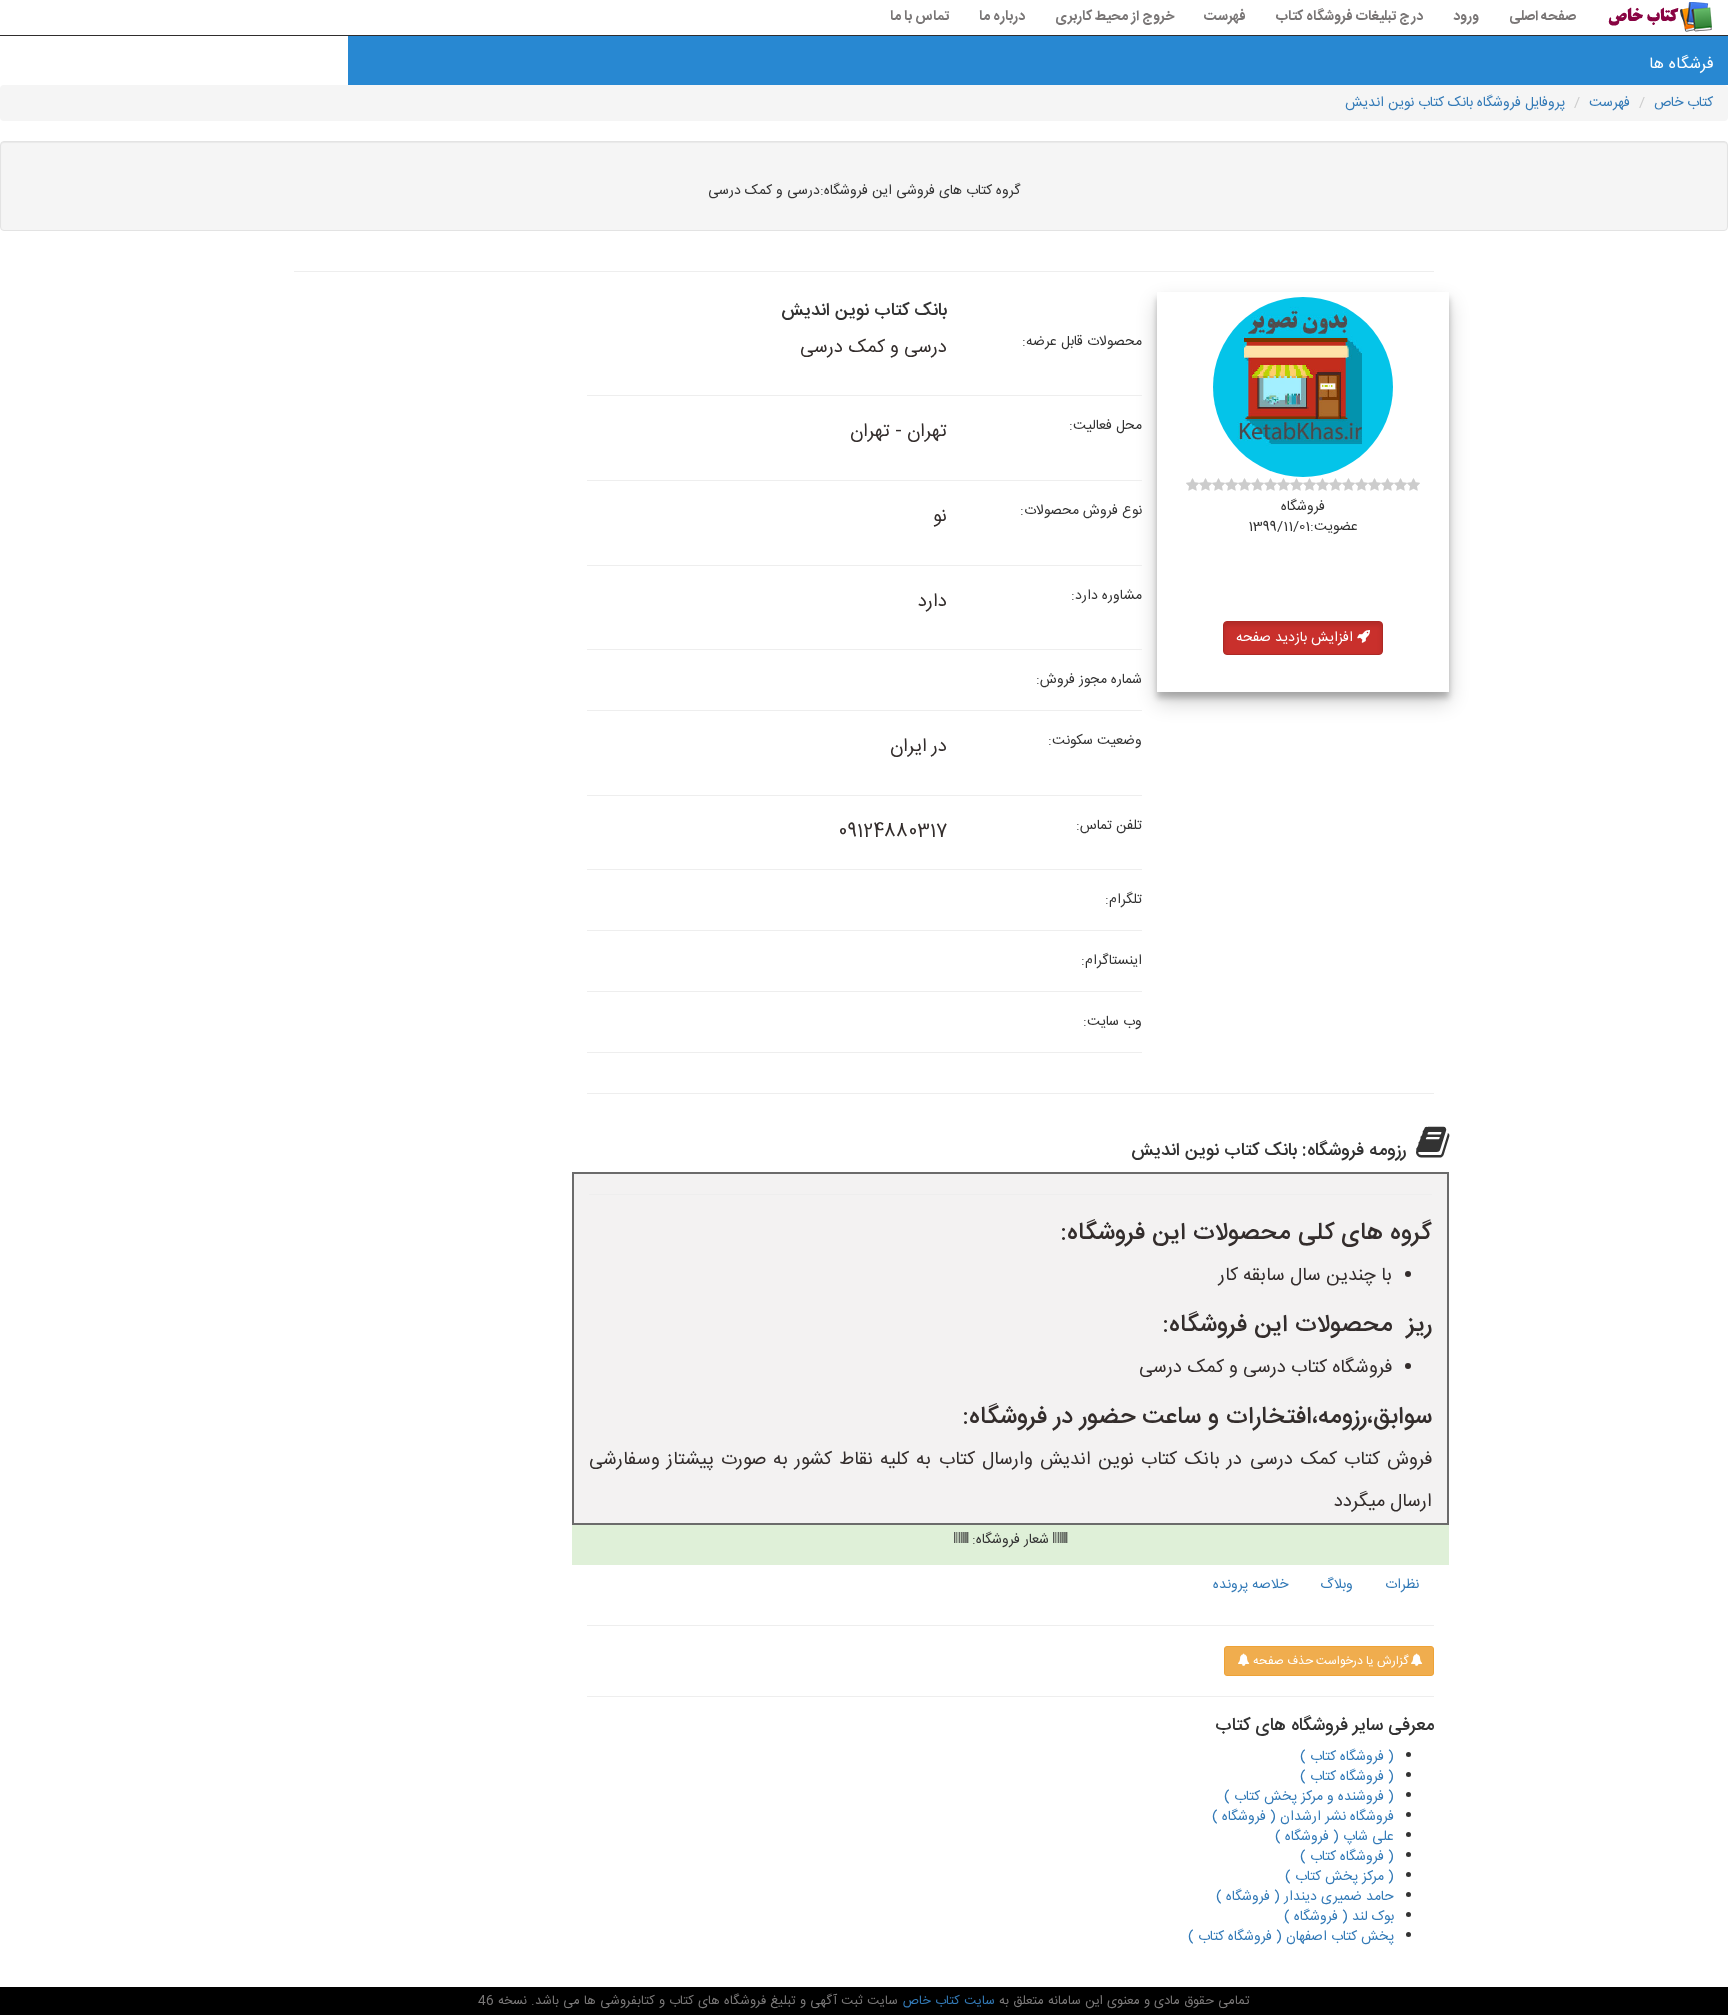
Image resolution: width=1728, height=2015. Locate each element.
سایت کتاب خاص (946, 2001)
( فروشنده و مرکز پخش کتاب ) (1309, 1797)
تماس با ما (919, 17)
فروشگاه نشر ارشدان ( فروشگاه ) (1303, 1817)
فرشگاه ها (1681, 64)
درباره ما (1002, 17)
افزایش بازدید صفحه (1296, 638)
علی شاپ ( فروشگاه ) (1334, 1837)
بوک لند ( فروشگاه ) (1339, 1917)
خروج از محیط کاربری (1114, 17)
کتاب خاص (1683, 103)
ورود (1466, 17)
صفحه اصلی (1542, 17)
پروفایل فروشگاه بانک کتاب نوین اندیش (1455, 103)
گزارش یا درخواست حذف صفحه (1329, 1661)
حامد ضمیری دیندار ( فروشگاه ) (1305, 1897)
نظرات (1402, 1585)
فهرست (1225, 17)
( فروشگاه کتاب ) (1347, 1757)
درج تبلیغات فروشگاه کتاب (1349, 17)
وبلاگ (1336, 1585)
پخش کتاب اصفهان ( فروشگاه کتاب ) (1291, 1937)
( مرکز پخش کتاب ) (1339, 1877)
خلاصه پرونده (1250, 1585)
